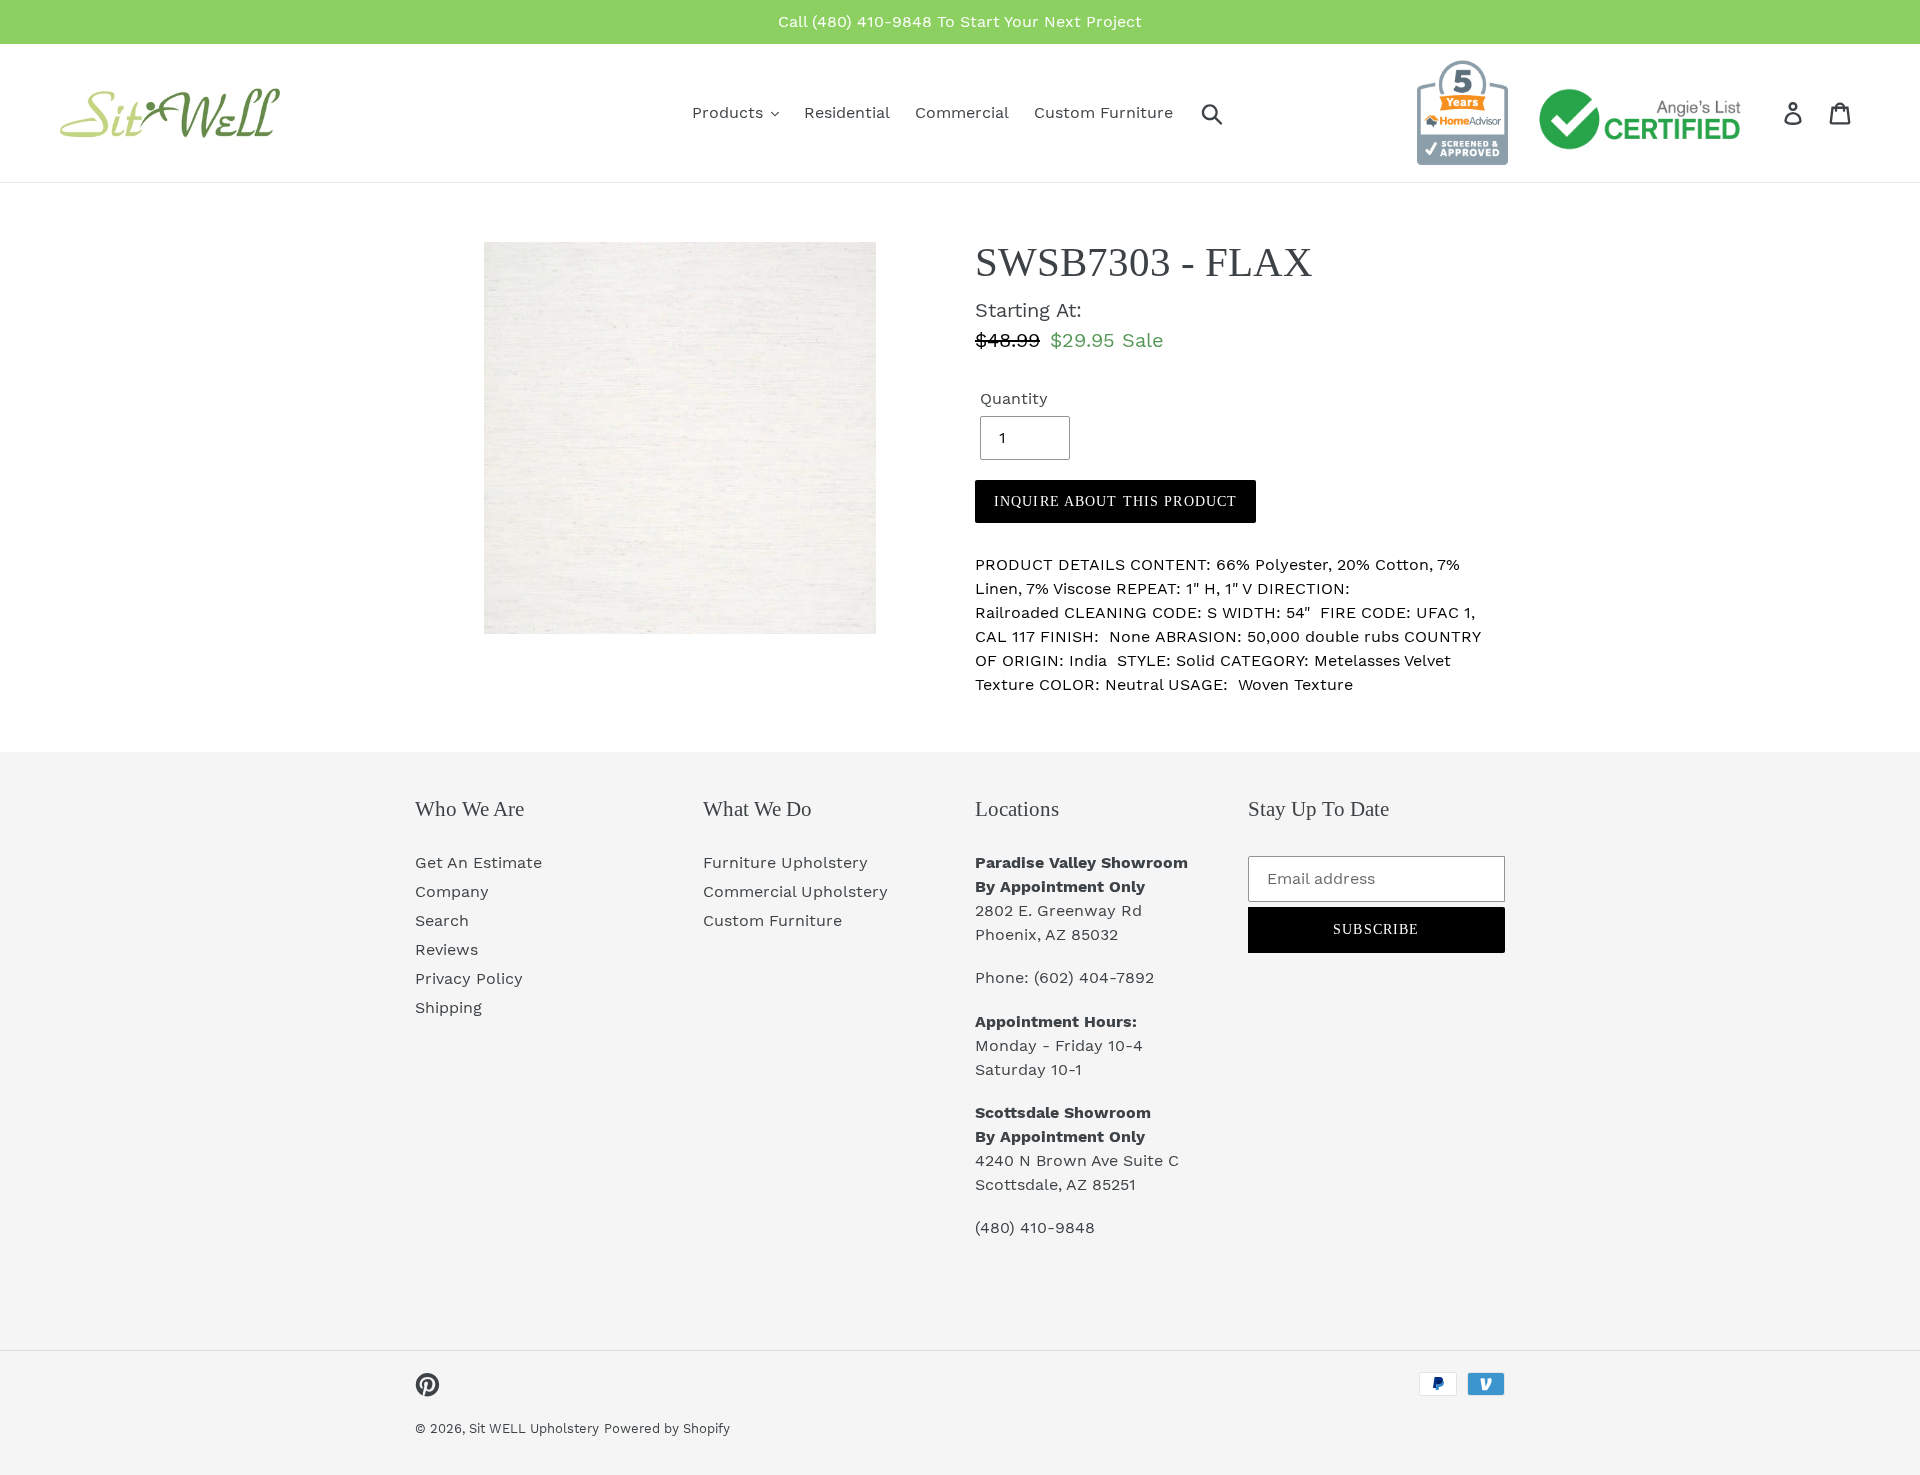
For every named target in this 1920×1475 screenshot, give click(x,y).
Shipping (448, 1007)
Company (452, 891)
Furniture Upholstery (785, 862)
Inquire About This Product (1115, 501)
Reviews (446, 949)
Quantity (1014, 398)
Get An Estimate (478, 862)
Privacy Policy (469, 978)
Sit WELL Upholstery (534, 1428)
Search (442, 920)
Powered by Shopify (667, 1428)
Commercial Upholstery (795, 891)
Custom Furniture (772, 920)
